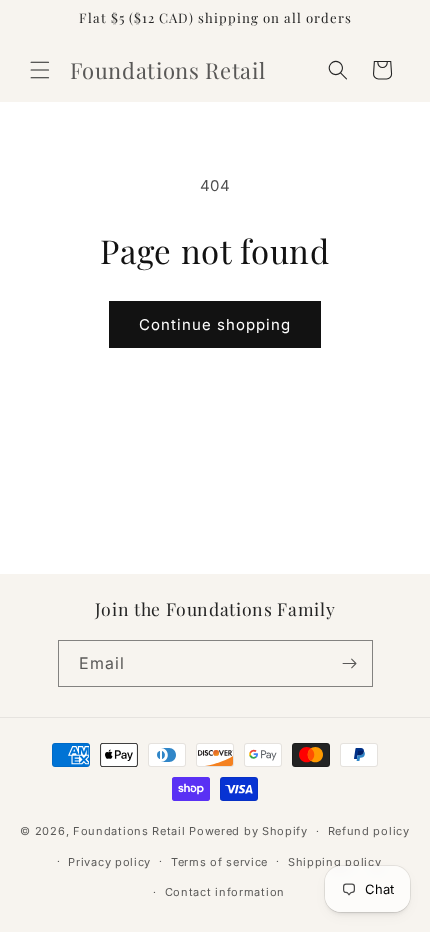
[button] (40, 70)
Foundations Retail (129, 831)
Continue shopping (215, 324)
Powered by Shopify (248, 831)
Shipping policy (335, 862)
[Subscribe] (350, 663)
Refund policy (369, 831)
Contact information (225, 892)
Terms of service (219, 862)
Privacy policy (109, 862)
